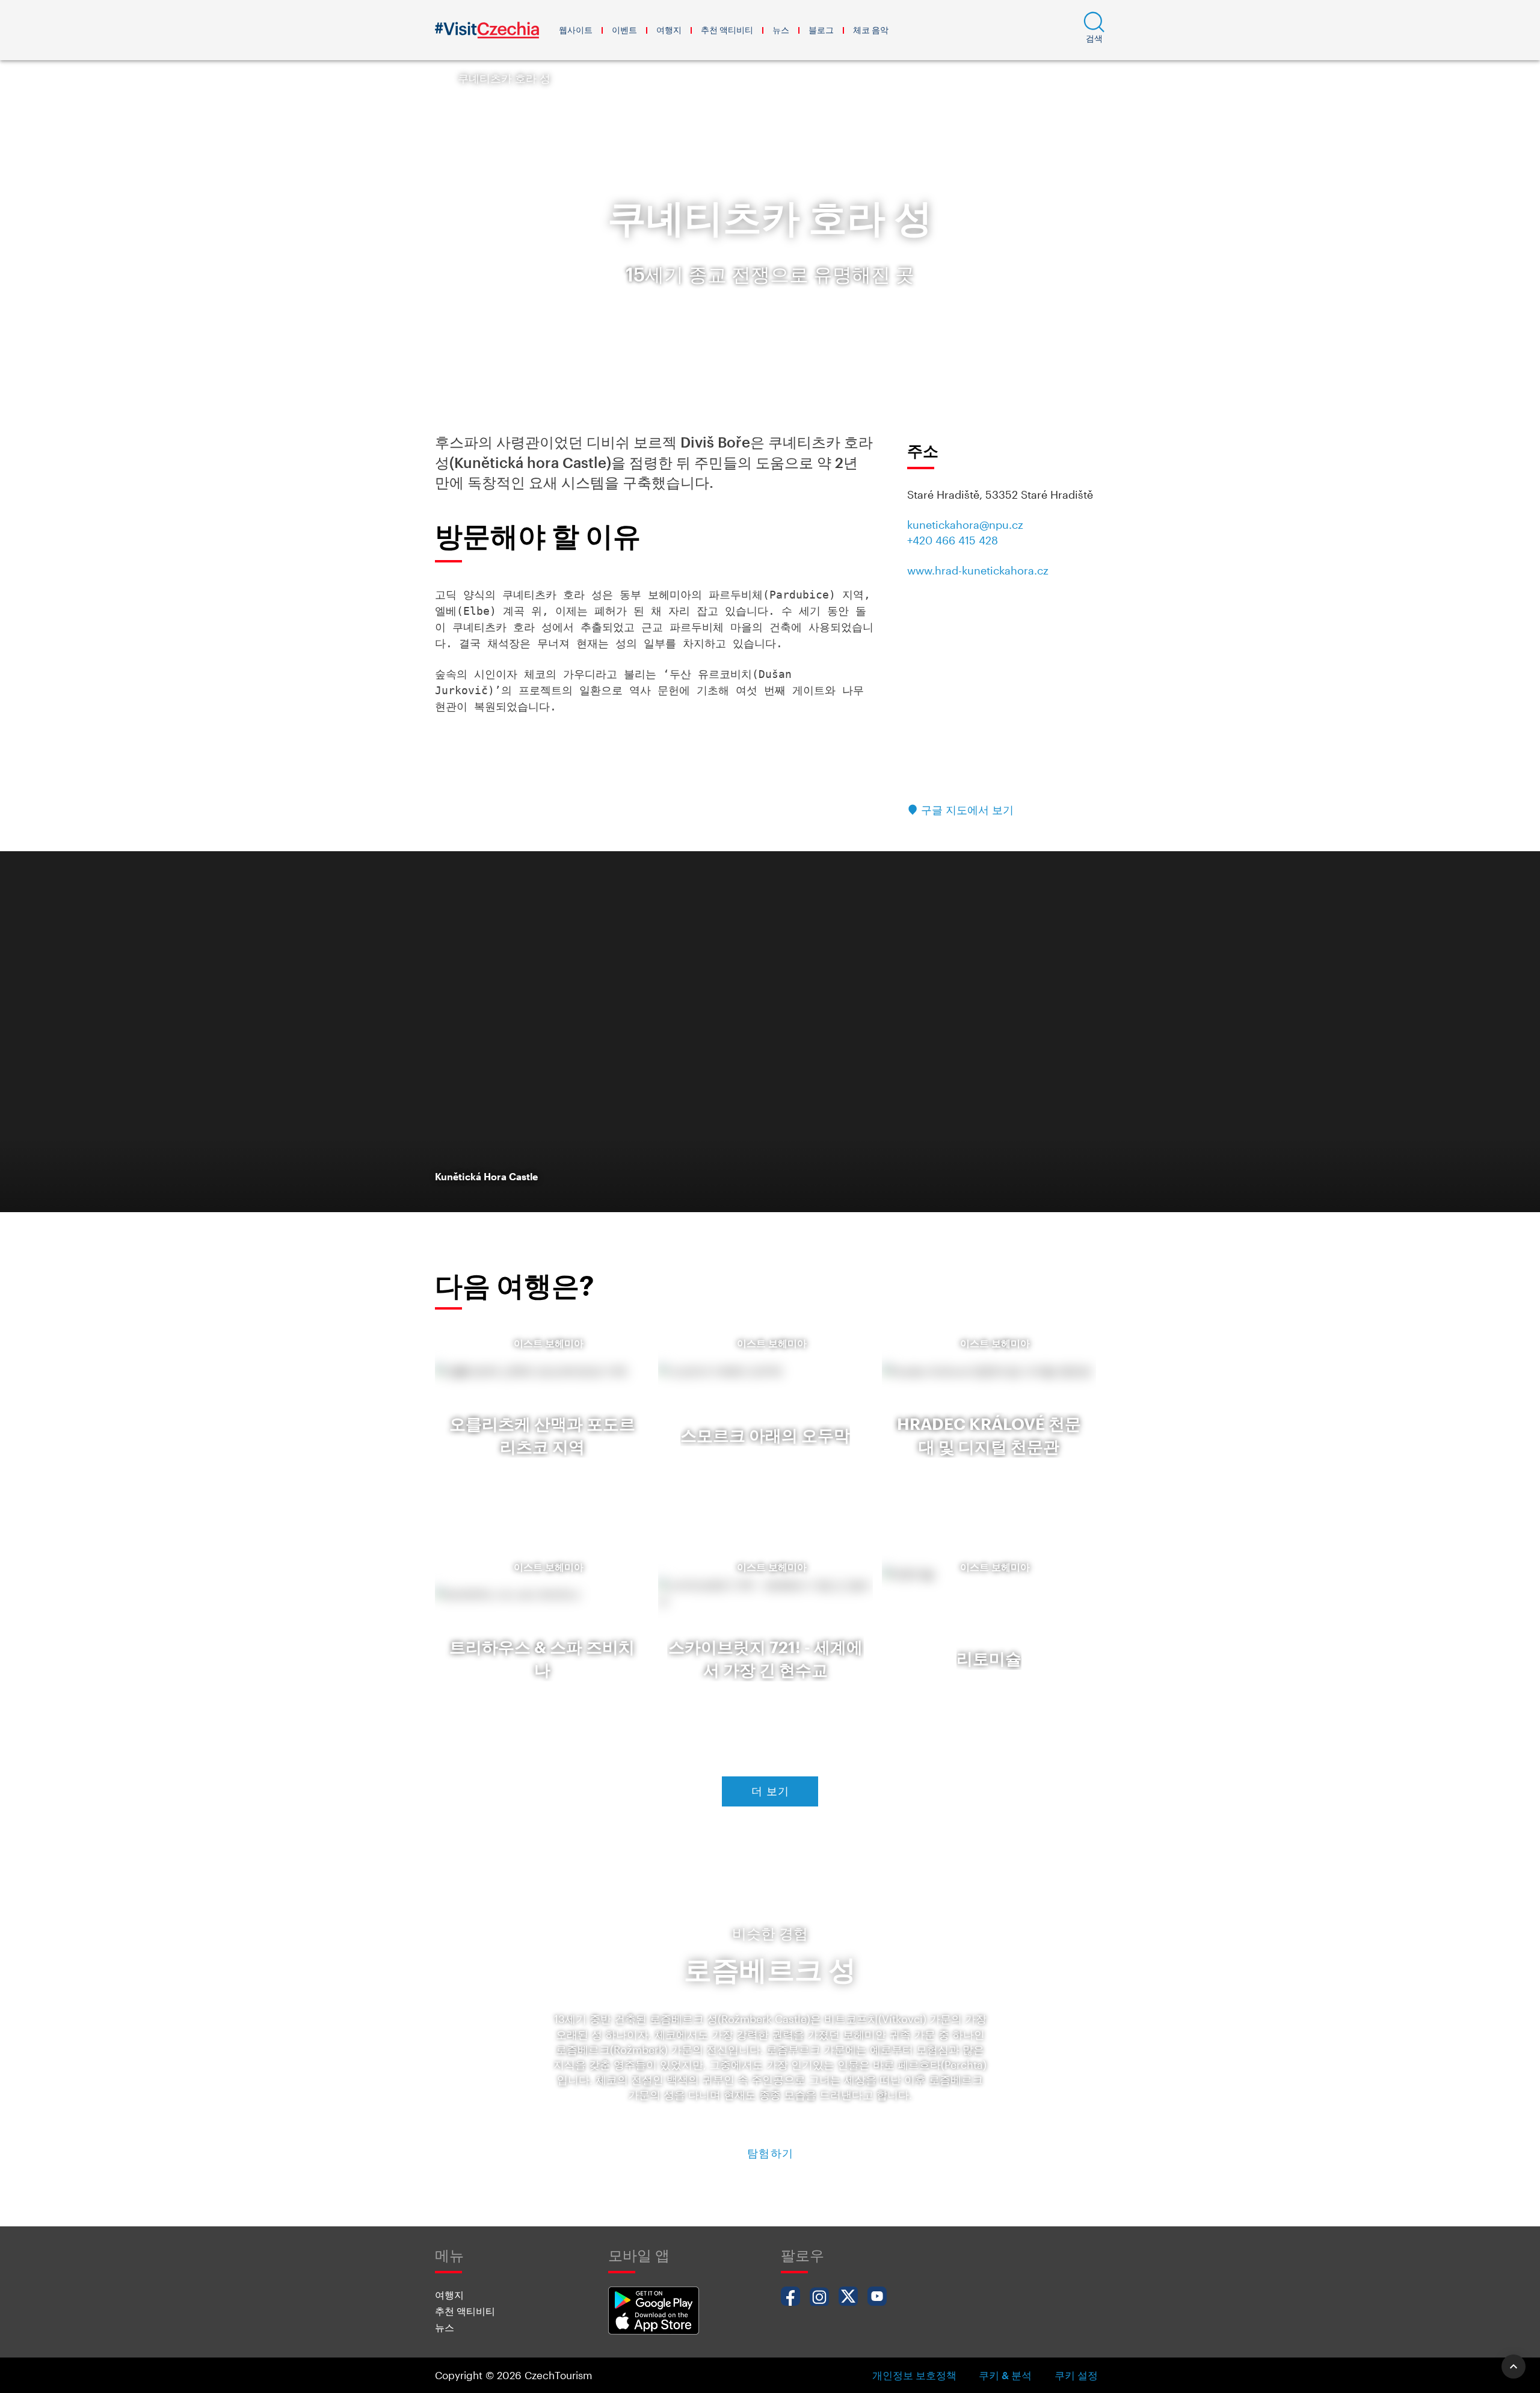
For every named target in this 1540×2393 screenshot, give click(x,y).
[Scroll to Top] (1514, 2367)
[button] (1094, 30)
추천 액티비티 (727, 30)
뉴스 (781, 30)
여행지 (669, 30)
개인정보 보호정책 (914, 2375)
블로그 (821, 30)
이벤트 (624, 30)
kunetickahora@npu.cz (965, 525)
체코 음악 (871, 30)
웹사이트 (576, 30)
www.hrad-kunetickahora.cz (978, 570)
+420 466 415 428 (953, 540)
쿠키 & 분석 (1005, 2375)
